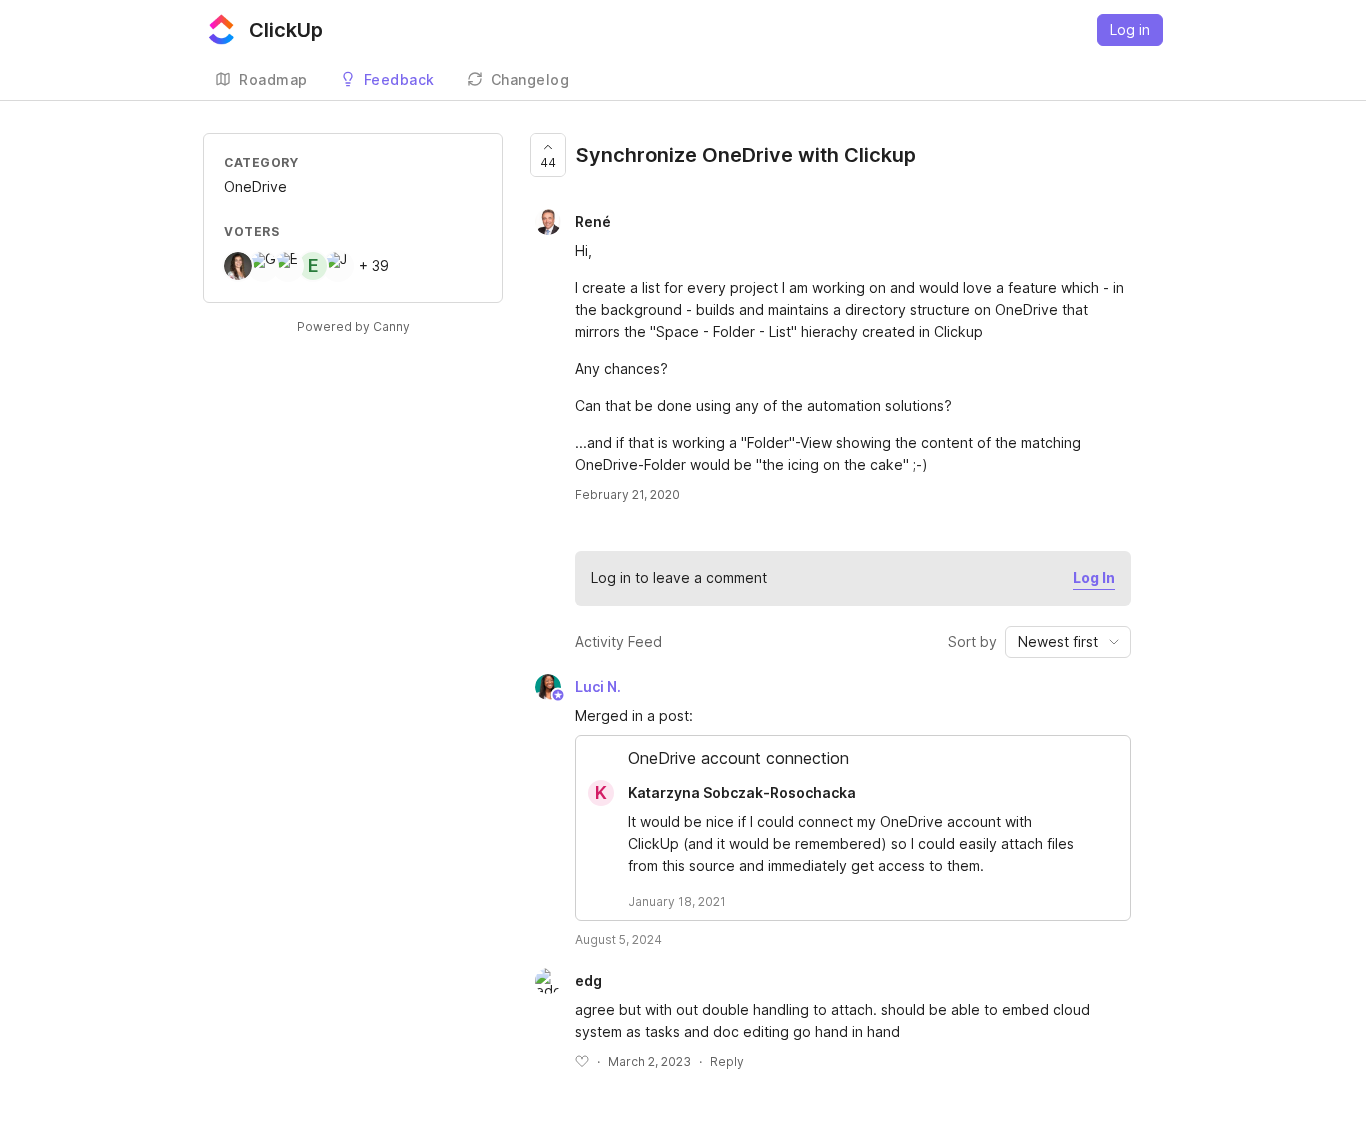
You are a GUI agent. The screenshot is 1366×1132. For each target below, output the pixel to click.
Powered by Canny (353, 326)
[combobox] (1068, 642)
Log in (1130, 29)
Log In (1094, 577)
